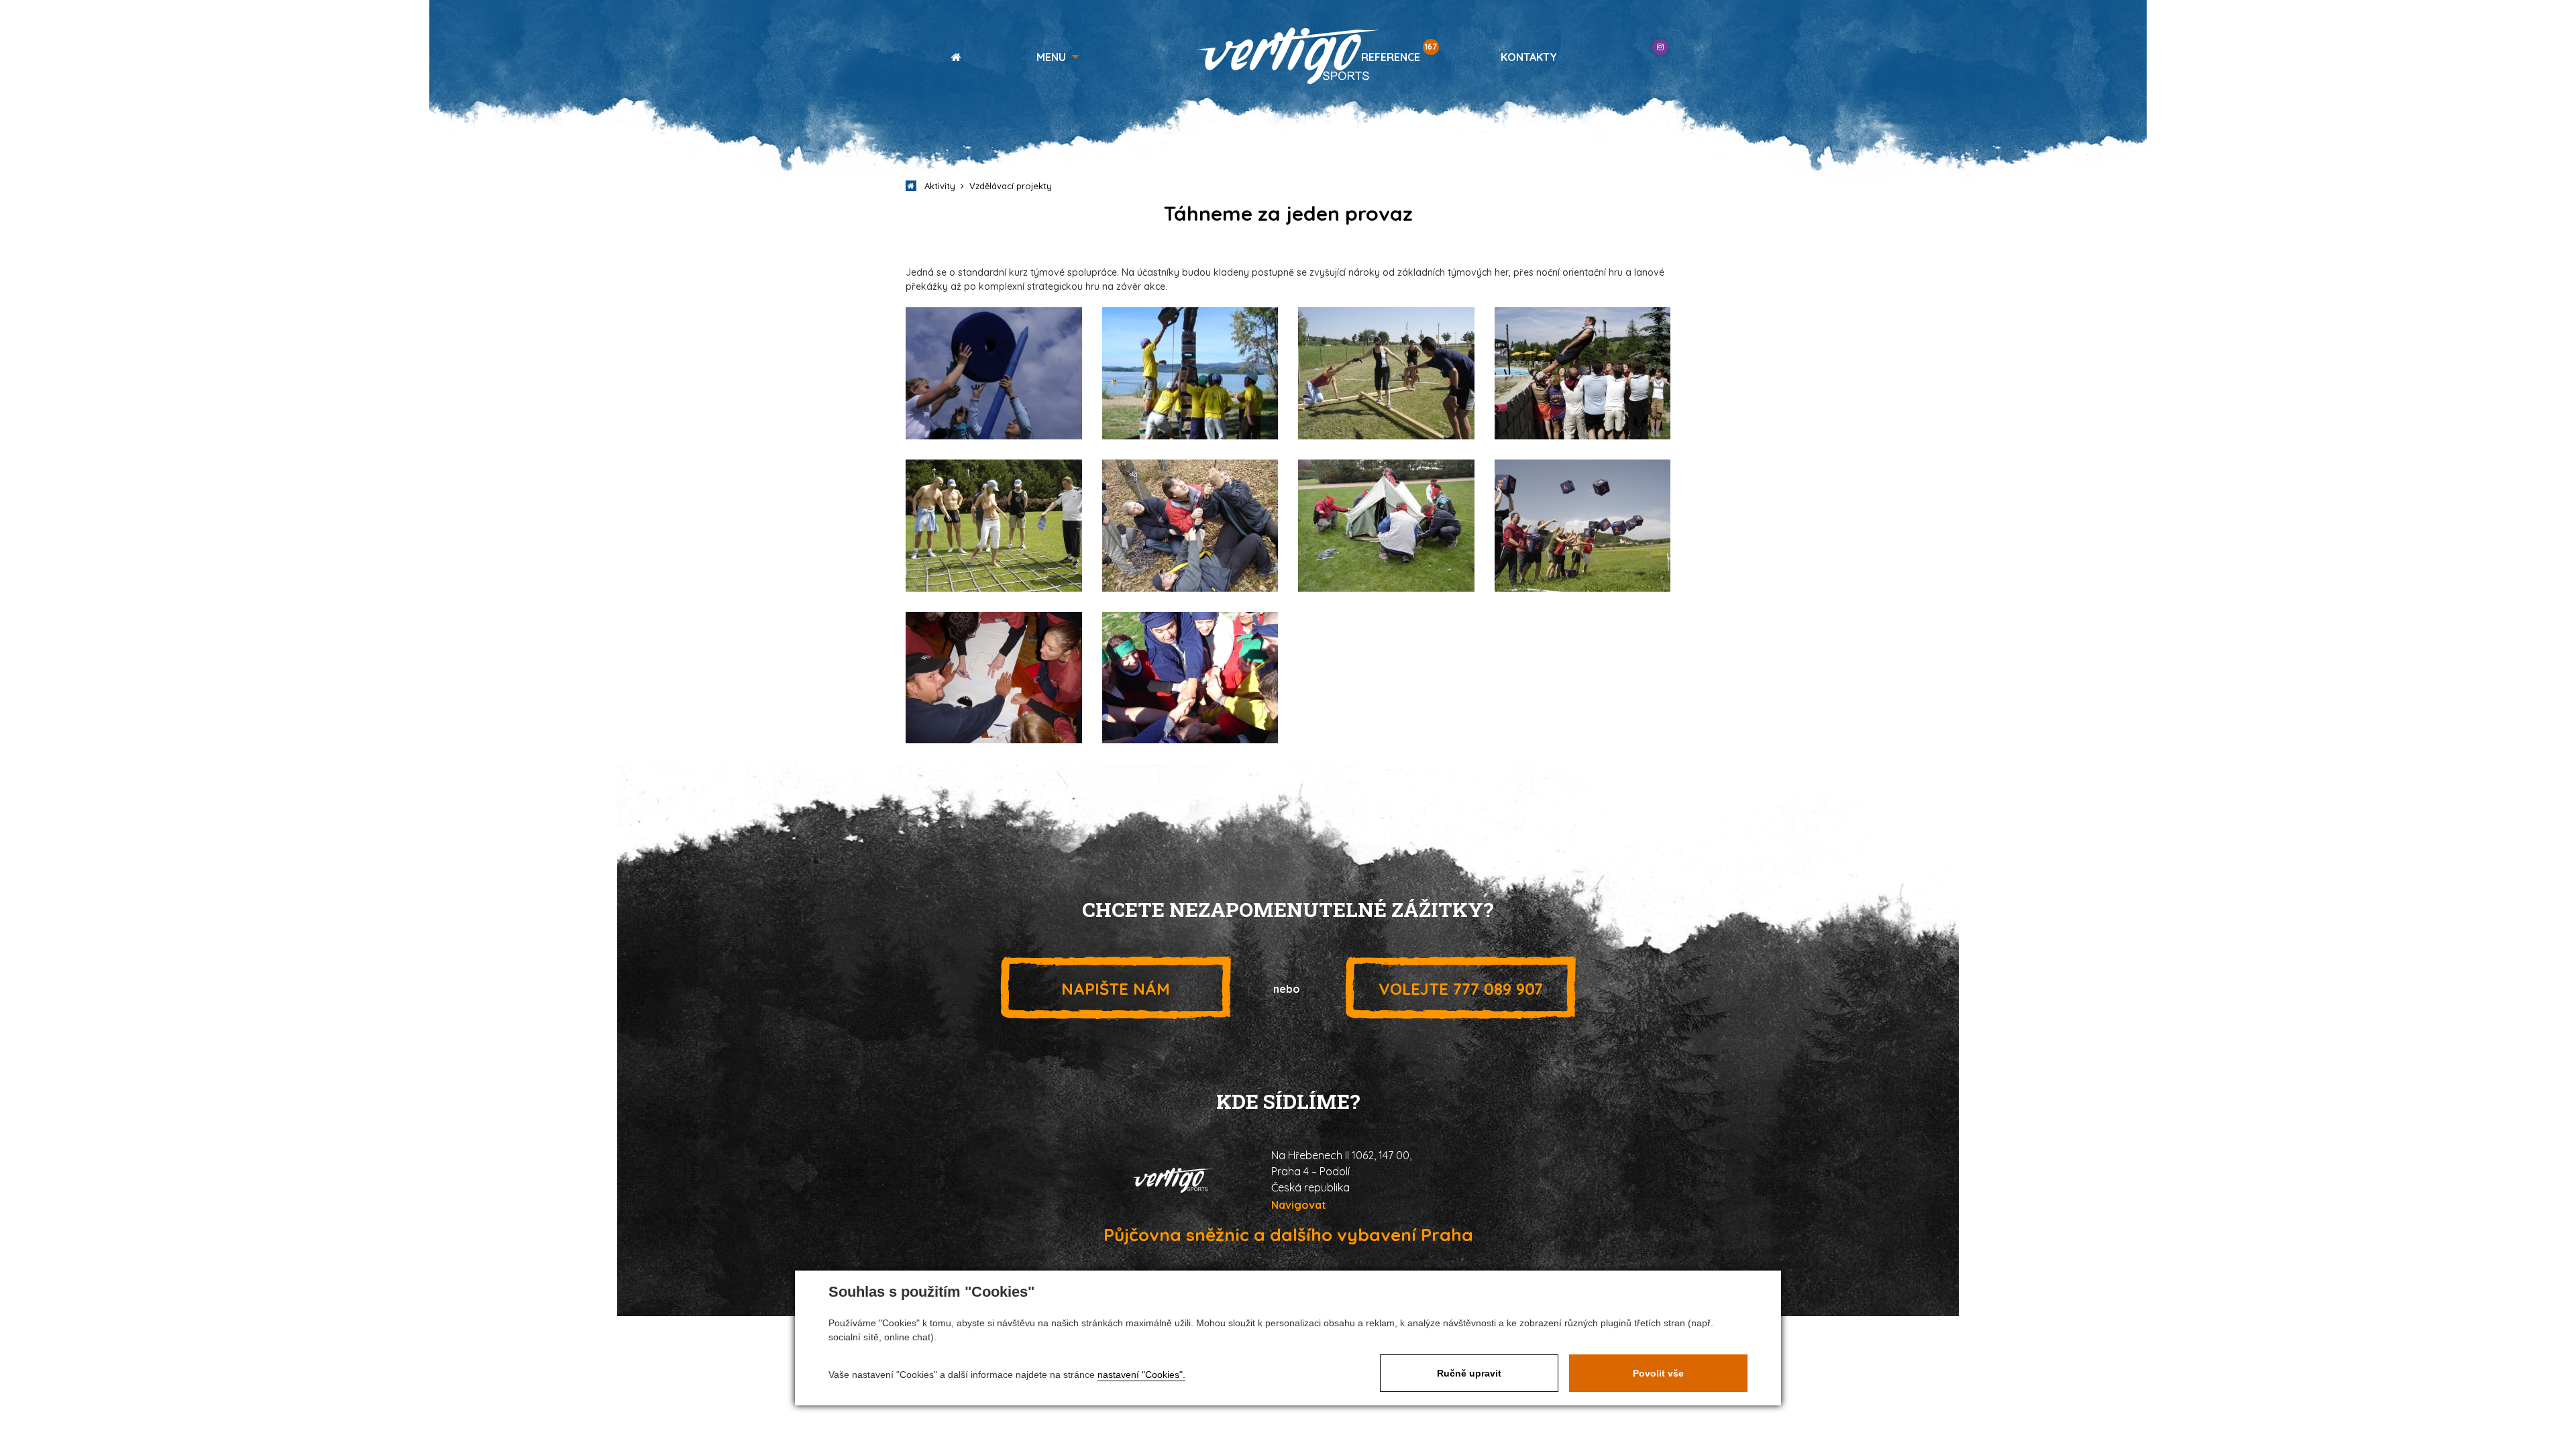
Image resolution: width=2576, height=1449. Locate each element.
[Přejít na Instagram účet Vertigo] (1660, 47)
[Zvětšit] (994, 373)
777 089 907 (1461, 989)
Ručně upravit (1469, 1373)
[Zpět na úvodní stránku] (1288, 56)
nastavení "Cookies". (1141, 1375)
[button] (1058, 57)
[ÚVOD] (951, 57)
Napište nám (1116, 989)
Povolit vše (1658, 1373)
